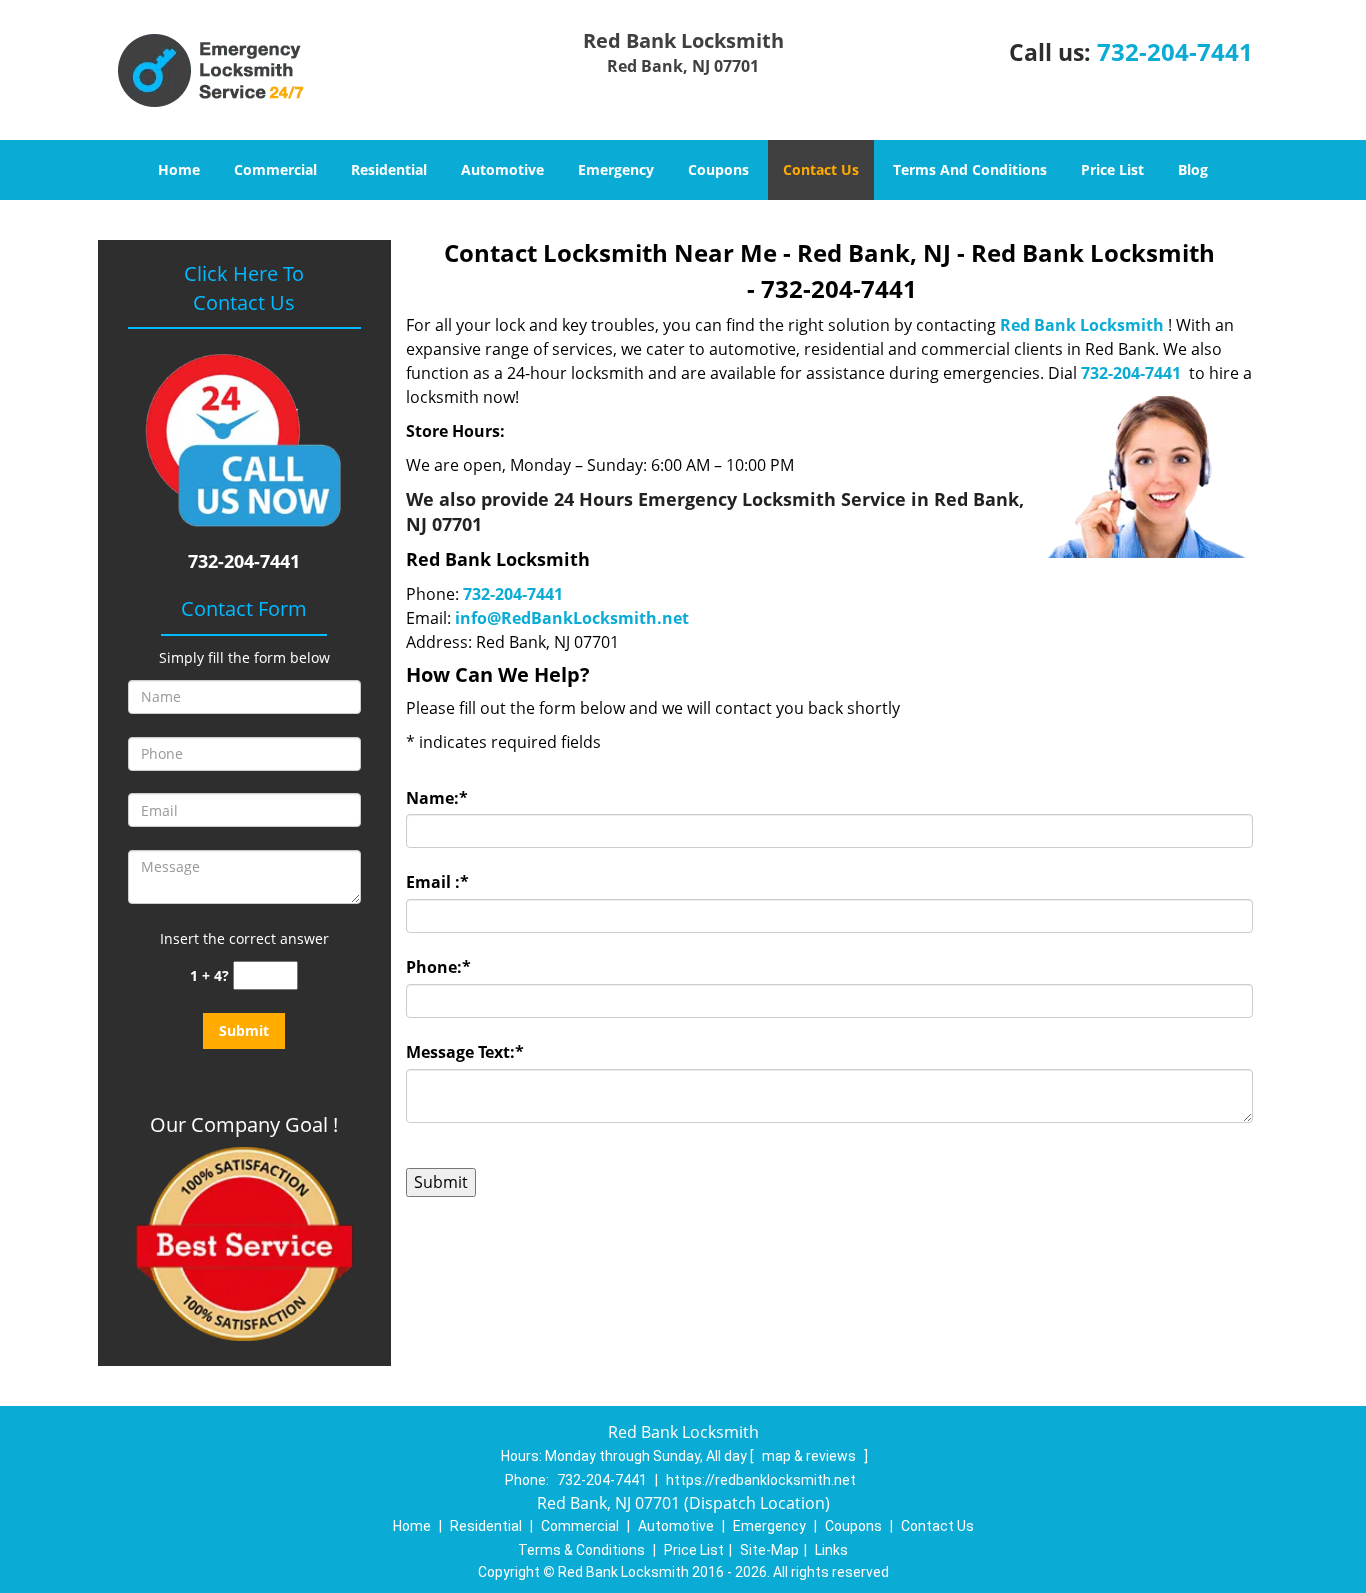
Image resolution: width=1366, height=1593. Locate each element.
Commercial (275, 169)
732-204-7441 (1175, 51)
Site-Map (769, 1550)
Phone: (438, 967)
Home (179, 169)
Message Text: (465, 1052)
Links (831, 1550)
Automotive (502, 169)
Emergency (616, 169)
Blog (1193, 169)
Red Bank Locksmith (1082, 325)
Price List (1112, 169)
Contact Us (821, 169)
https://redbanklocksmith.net (761, 1480)
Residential (389, 169)
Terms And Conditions (970, 169)
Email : (437, 882)
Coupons (718, 169)
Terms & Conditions (581, 1550)
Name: (437, 798)
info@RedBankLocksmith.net (572, 618)
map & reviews (810, 1456)
